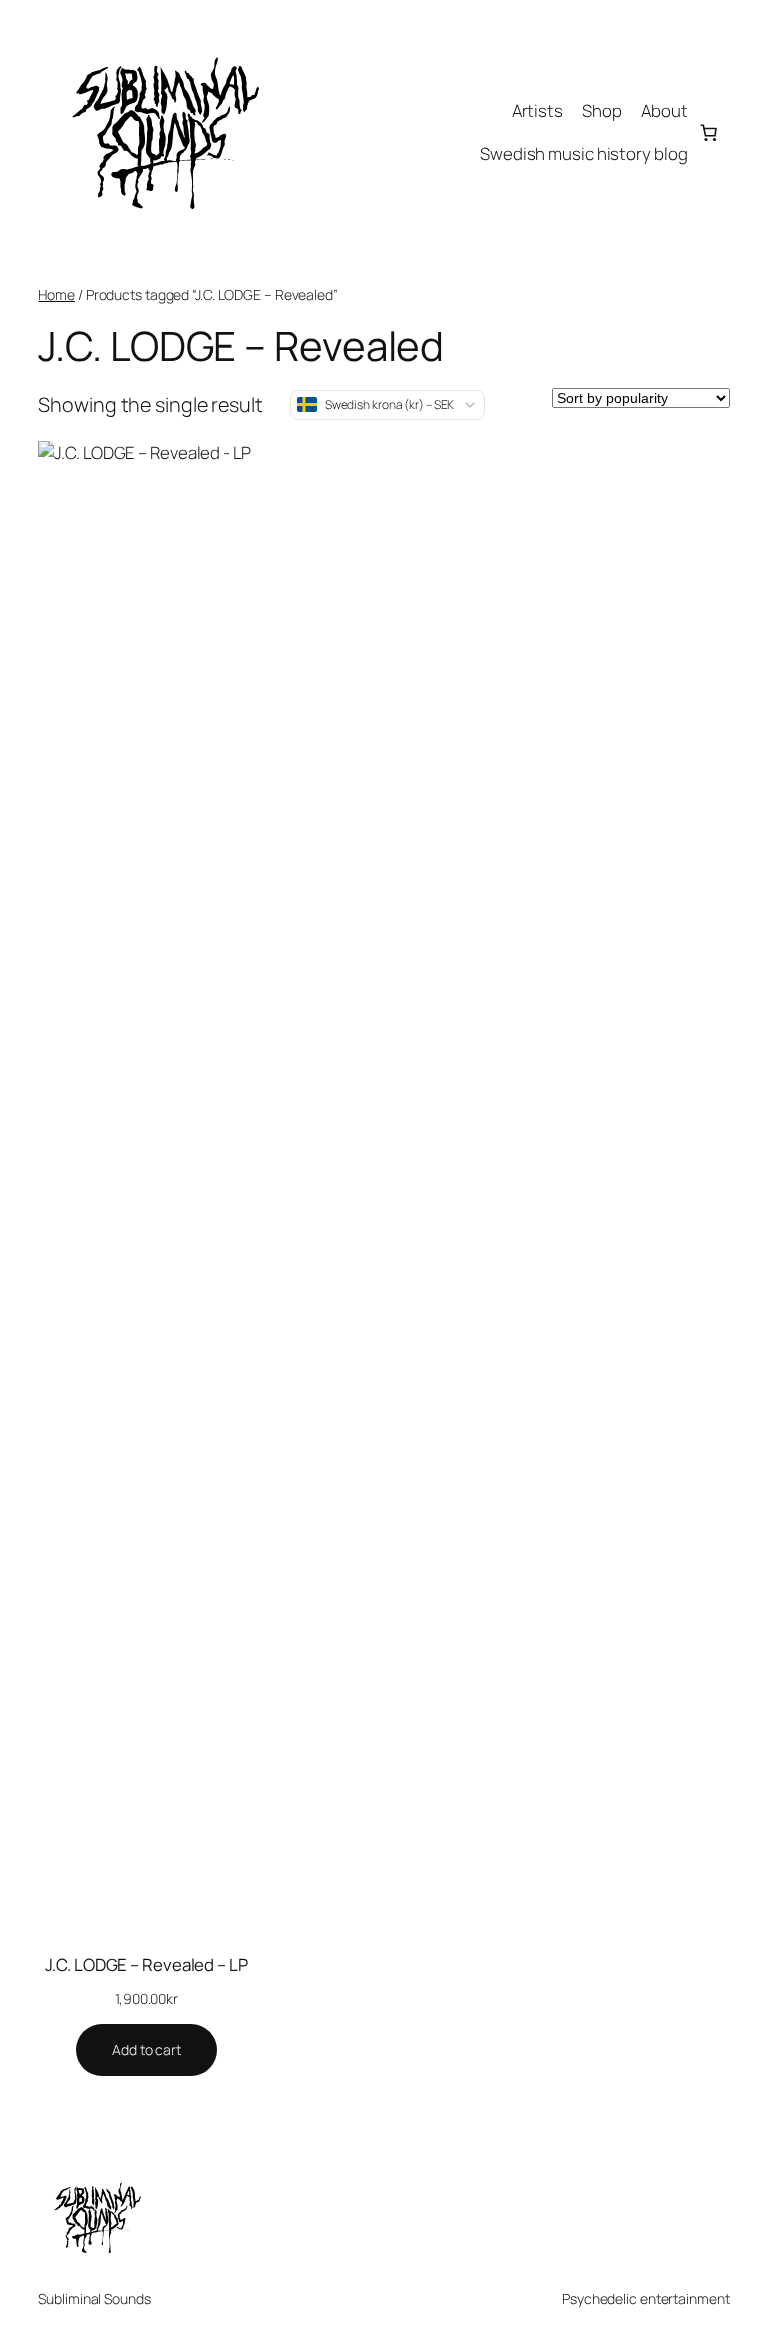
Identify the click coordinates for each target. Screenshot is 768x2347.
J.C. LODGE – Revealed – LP (146, 1964)
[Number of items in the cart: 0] (708, 133)
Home (56, 294)
